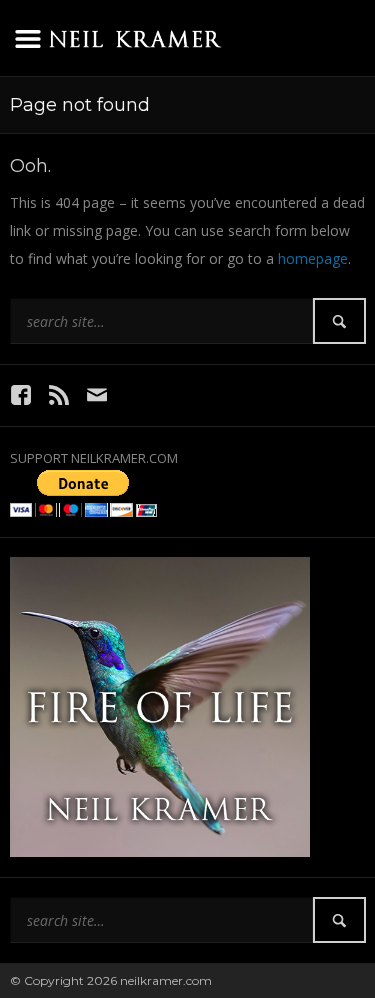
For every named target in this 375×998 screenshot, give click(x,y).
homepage (313, 258)
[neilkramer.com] (135, 34)
